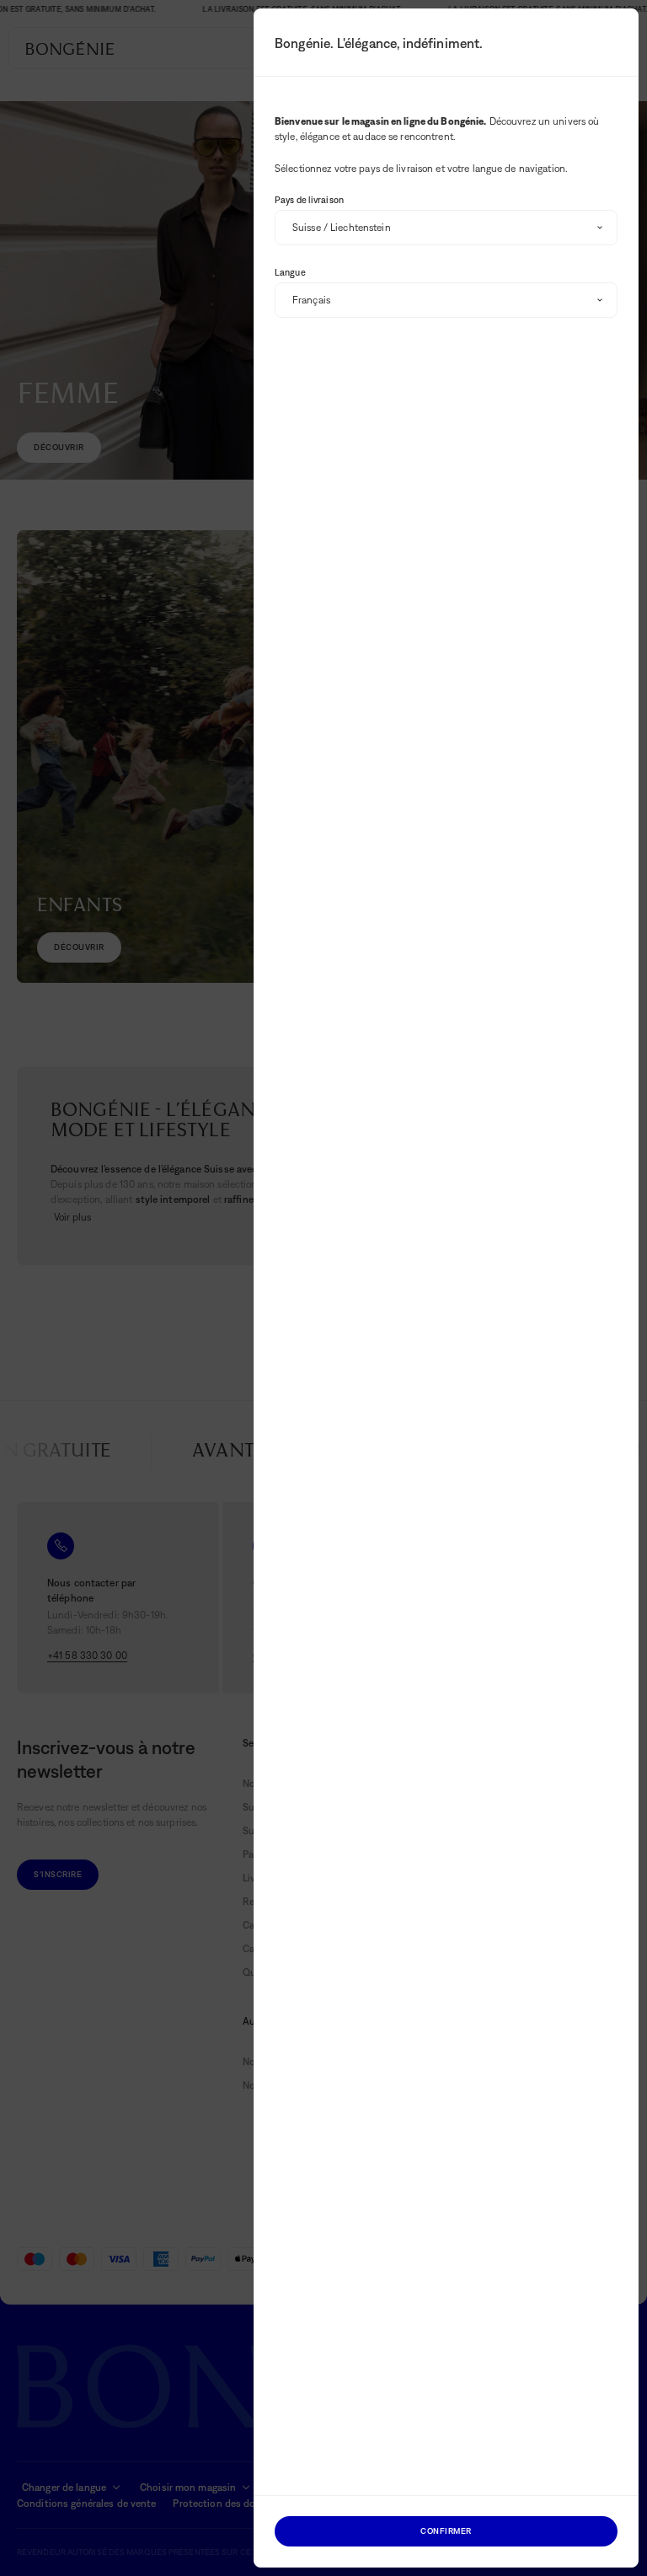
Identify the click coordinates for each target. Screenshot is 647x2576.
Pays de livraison (309, 200)
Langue (290, 272)
